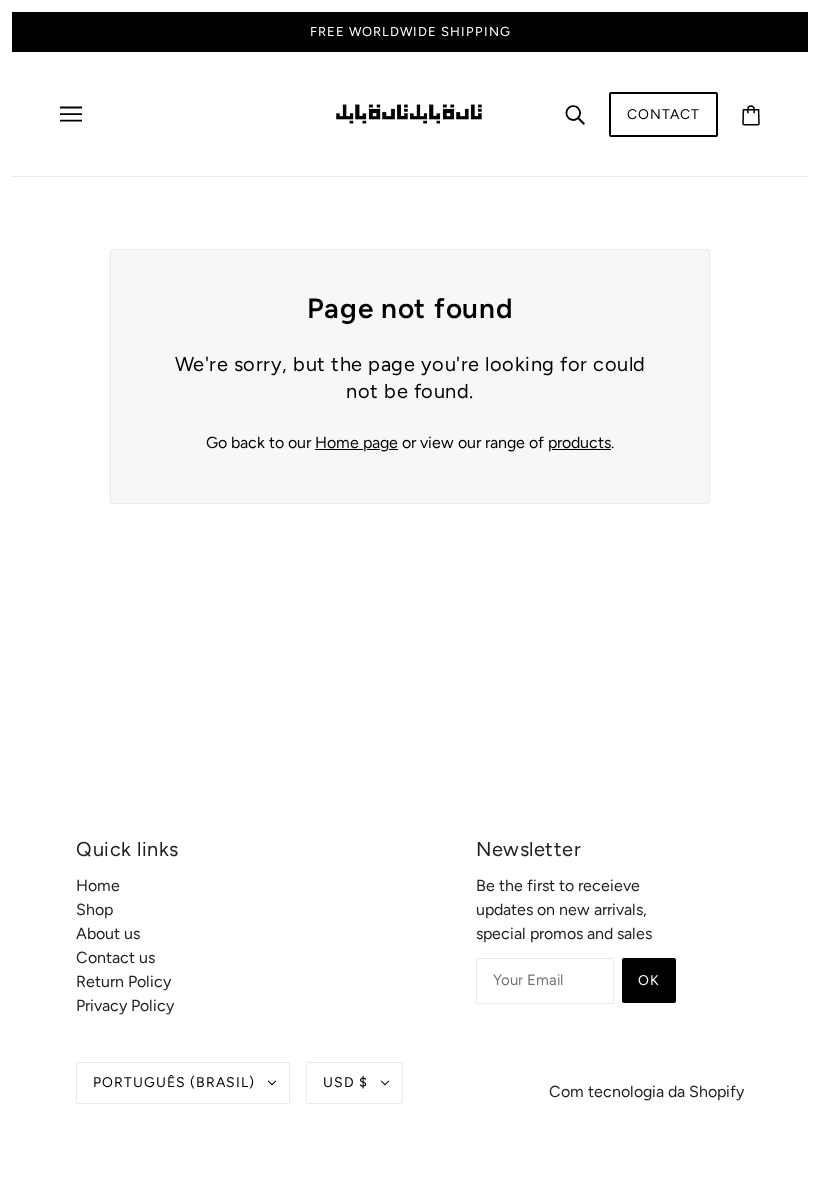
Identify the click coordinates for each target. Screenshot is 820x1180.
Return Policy (123, 981)
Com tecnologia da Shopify (646, 1091)
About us (108, 933)
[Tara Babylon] (409, 112)
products (579, 442)
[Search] (575, 114)
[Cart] (751, 114)
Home (98, 885)
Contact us (115, 957)
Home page (356, 442)
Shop (94, 909)
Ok (649, 980)
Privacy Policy (125, 1005)
